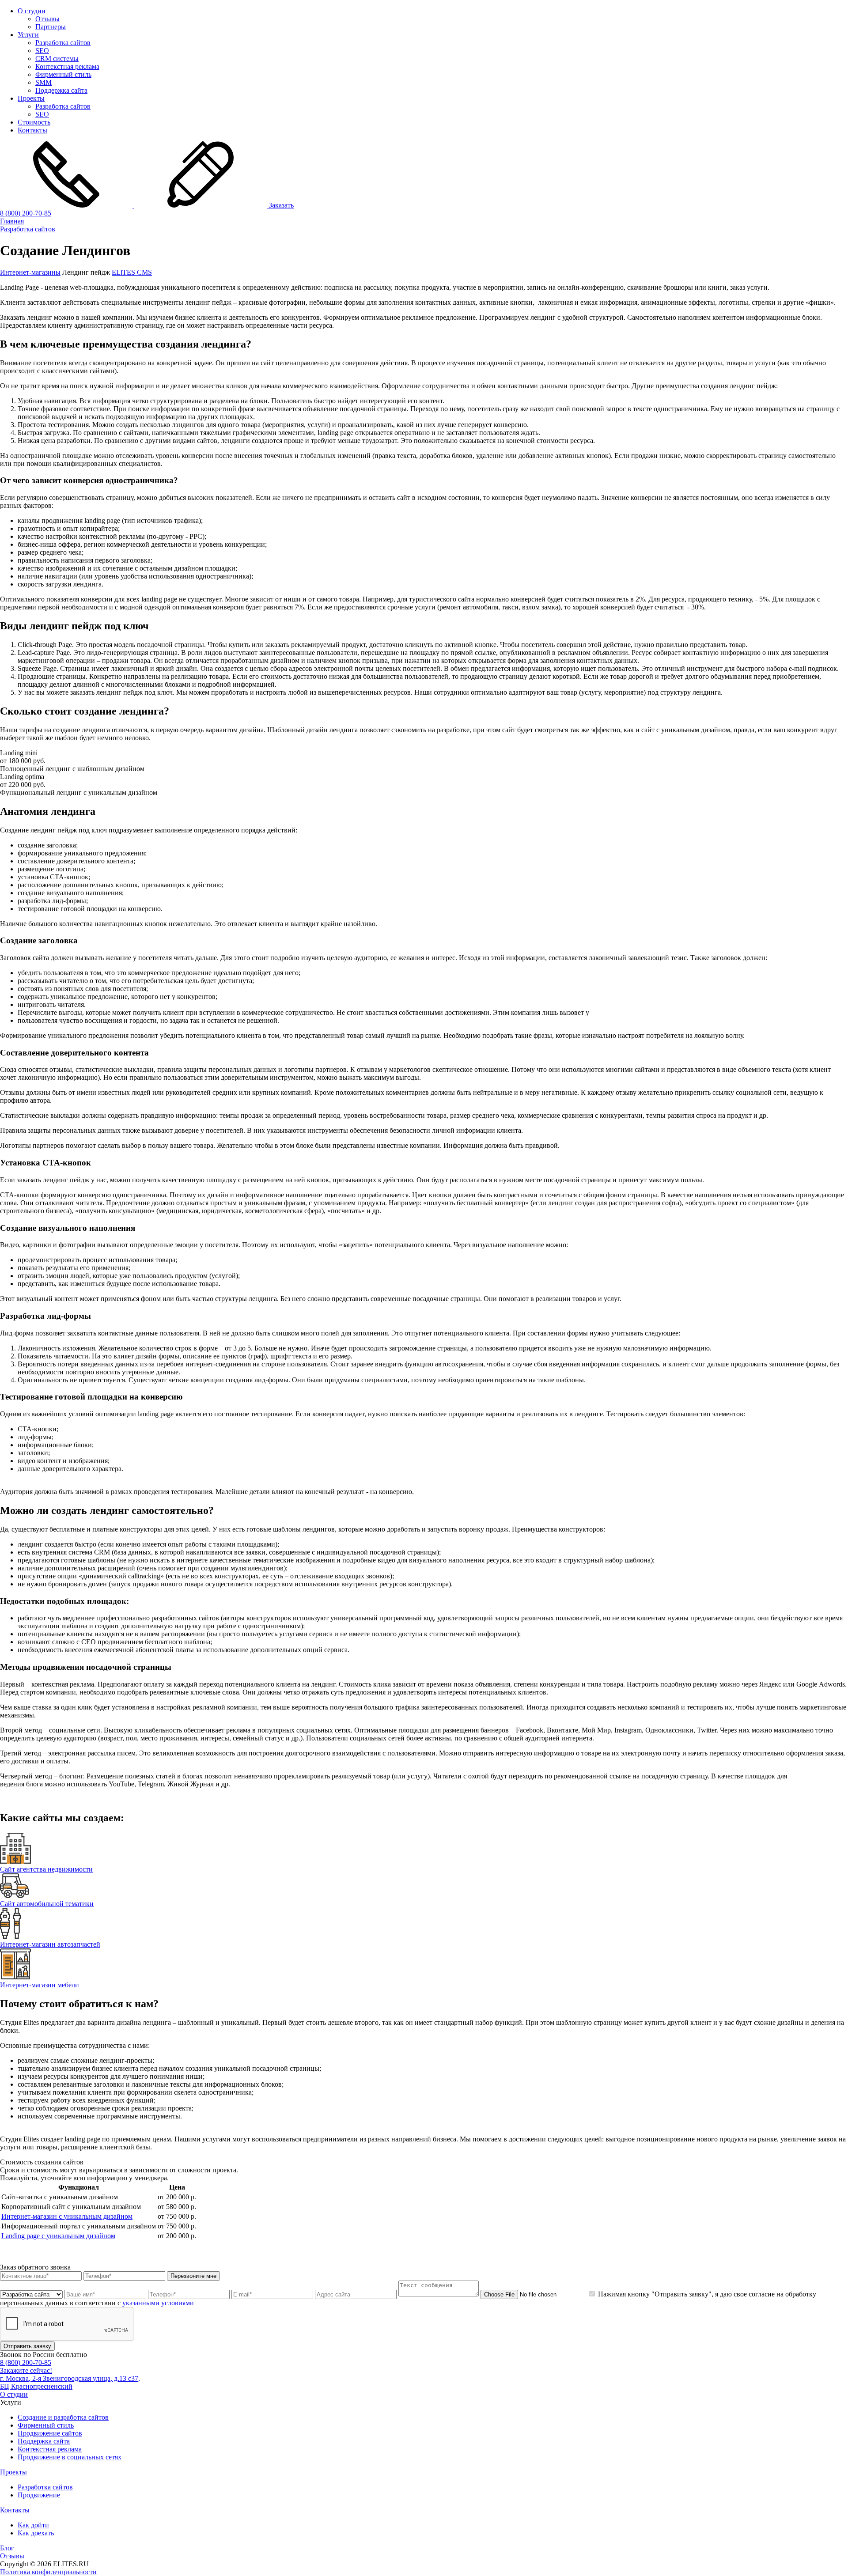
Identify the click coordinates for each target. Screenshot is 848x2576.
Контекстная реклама (67, 66)
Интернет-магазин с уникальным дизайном (67, 2216)
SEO (42, 51)
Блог (7, 2548)
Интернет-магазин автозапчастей (50, 1944)
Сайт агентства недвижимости (46, 1869)
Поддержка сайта (61, 90)
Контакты (32, 130)
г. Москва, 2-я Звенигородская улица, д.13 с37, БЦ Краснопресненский (70, 2382)
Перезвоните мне (193, 2276)
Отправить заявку (27, 2346)
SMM (44, 82)
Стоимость (34, 122)
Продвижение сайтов (50, 2433)
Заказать (280, 205)
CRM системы (57, 59)
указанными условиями (158, 2303)
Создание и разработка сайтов (63, 2417)
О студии (32, 11)
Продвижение (39, 2495)
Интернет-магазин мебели (40, 1985)
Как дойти (33, 2525)
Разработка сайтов (63, 43)
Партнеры (51, 27)
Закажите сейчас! (26, 2370)
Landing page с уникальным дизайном (58, 2236)
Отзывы (47, 19)
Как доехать (36, 2533)
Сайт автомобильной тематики (47, 1904)
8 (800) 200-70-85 (26, 213)
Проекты (31, 98)
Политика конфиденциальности (48, 2572)
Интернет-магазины (30, 272)
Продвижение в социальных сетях (70, 2457)
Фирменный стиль (63, 74)
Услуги (28, 35)
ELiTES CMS (132, 272)
